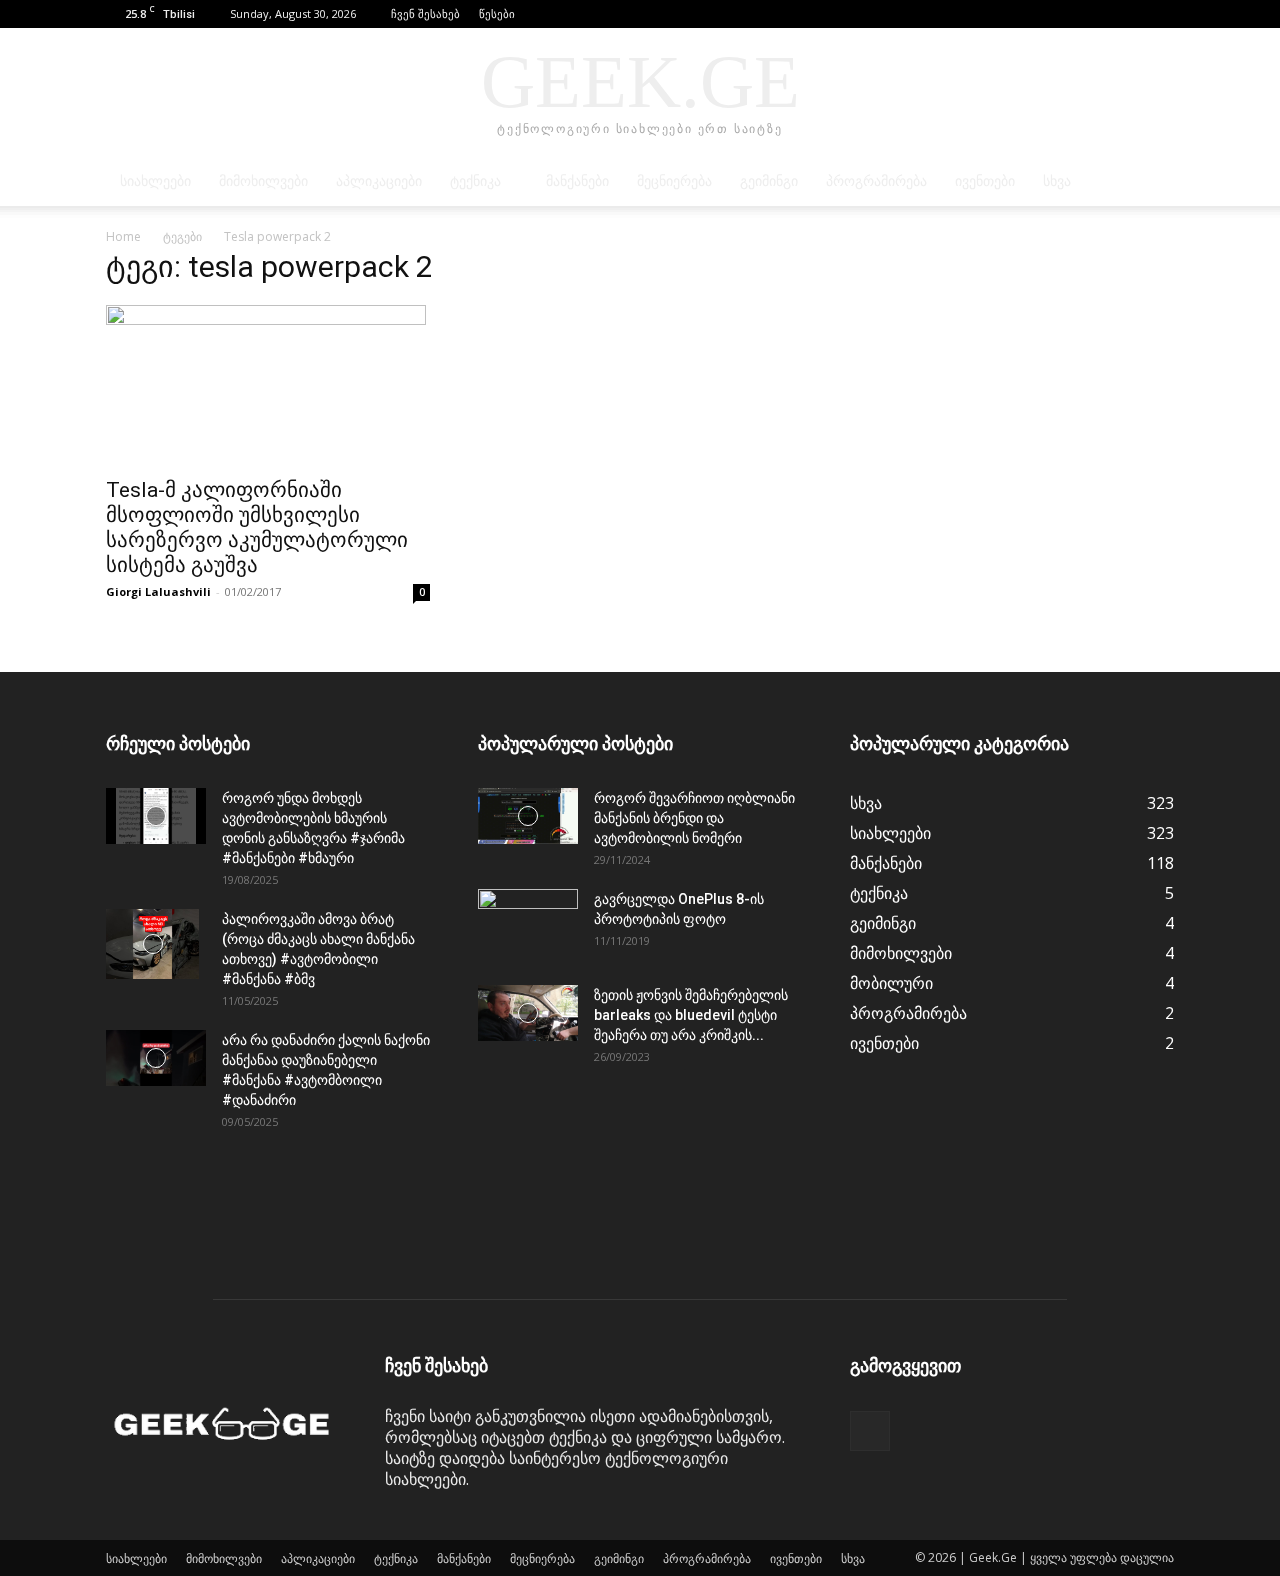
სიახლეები (155, 181)
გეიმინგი (769, 181)
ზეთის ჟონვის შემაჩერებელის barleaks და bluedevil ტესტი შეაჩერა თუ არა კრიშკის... (691, 1015)
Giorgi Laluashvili (158, 591)
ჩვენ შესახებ (425, 13)
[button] (1129, 13)
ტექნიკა (475, 181)
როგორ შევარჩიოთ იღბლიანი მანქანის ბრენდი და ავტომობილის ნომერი (694, 818)
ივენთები (985, 181)
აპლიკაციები (379, 181)
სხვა (1057, 181)
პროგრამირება (876, 181)
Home (123, 236)
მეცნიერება (674, 181)
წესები (497, 13)
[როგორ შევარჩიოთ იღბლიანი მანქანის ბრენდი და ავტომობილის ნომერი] (528, 816)
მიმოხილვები (263, 181)
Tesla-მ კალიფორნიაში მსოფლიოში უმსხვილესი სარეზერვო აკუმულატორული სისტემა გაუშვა (257, 527)
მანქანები (577, 181)
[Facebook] (1159, 14)
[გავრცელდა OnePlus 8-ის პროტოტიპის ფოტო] (528, 924)
